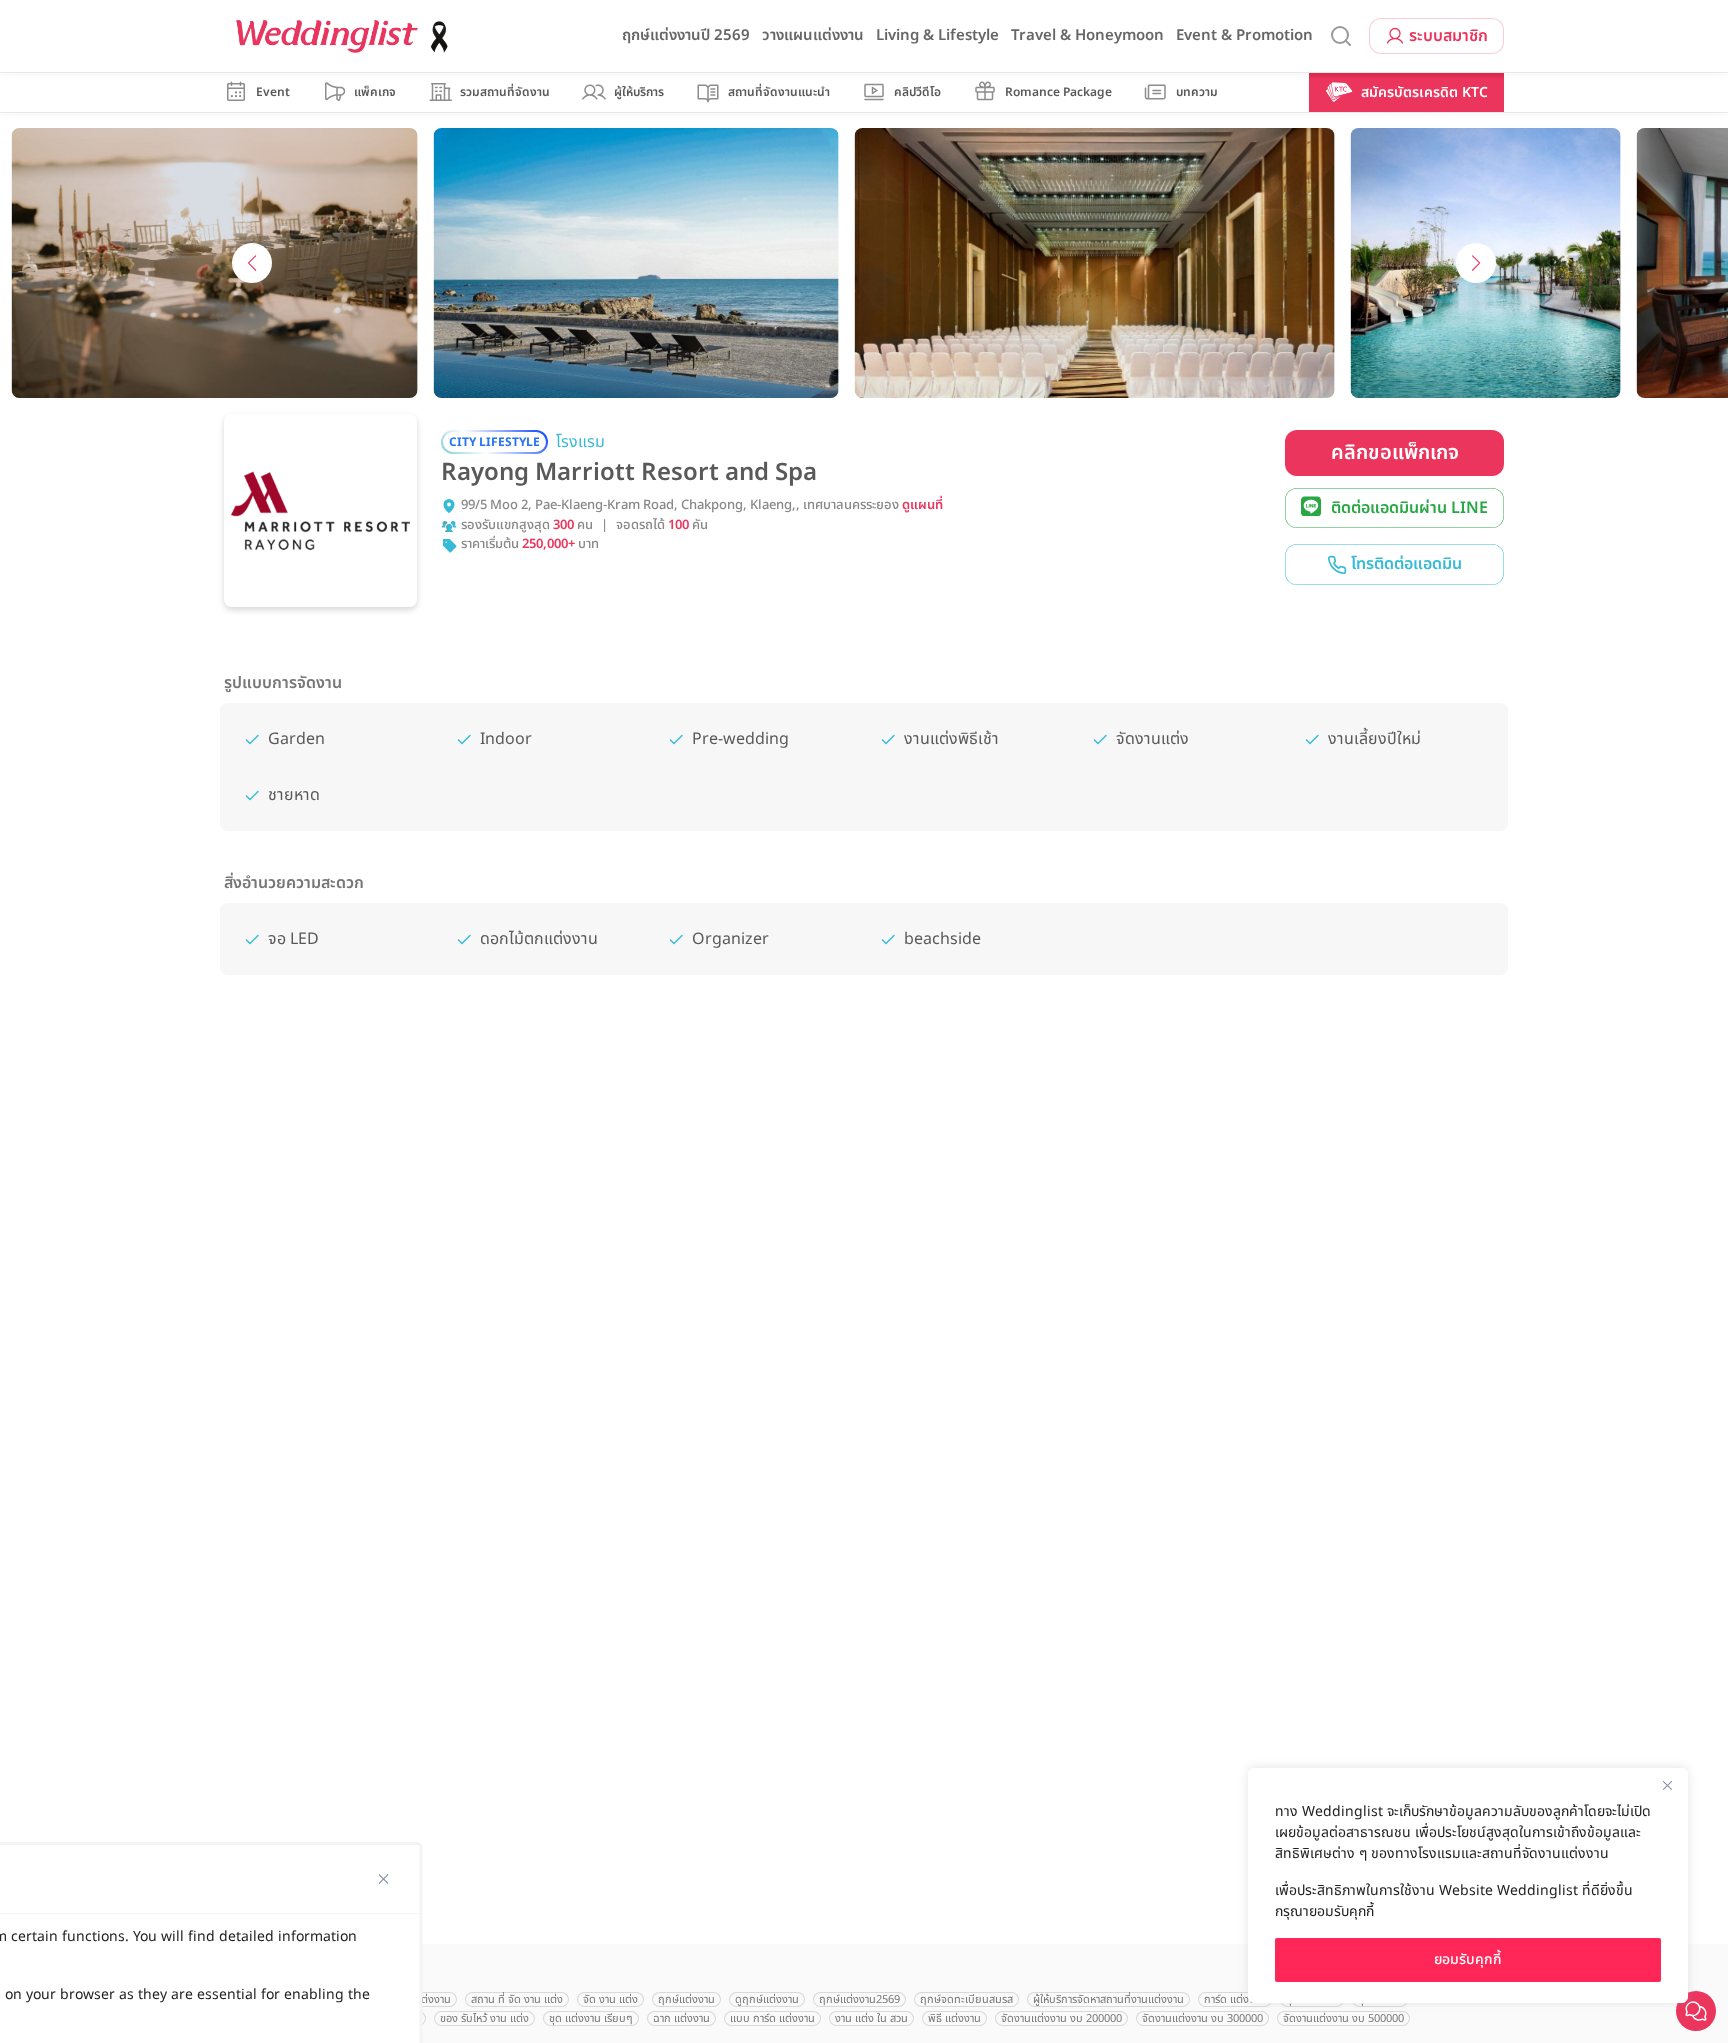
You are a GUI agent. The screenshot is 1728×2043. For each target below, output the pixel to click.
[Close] (1667, 1785)
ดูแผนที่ (922, 505)
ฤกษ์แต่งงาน (686, 1999)
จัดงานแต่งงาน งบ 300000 (1202, 2018)
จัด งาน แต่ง (610, 1999)
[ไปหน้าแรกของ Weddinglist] (346, 36)
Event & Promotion (1244, 35)
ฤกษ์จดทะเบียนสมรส (966, 1999)
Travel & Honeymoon (1087, 35)
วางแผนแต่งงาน (813, 35)
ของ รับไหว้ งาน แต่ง (484, 2018)
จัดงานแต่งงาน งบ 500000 (1343, 2018)
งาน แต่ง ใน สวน (871, 2018)
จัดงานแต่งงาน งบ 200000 (1061, 2018)
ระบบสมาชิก (1448, 36)
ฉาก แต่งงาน (681, 2018)
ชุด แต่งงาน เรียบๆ (591, 2018)
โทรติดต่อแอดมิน (1404, 564)
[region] (1468, 1885)
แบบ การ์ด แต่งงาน (772, 2018)
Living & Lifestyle (937, 35)
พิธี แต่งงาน (954, 2018)
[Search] (1341, 36)
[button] (252, 263)
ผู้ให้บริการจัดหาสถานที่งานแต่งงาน (1108, 1999)
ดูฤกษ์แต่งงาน (767, 1999)
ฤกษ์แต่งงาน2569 (859, 1999)
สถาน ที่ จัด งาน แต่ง (517, 1999)
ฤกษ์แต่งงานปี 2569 (686, 35)
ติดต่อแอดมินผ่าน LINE (1409, 508)
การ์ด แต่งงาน (1235, 1999)
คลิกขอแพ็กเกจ (1395, 453)
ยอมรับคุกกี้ (1468, 1959)
